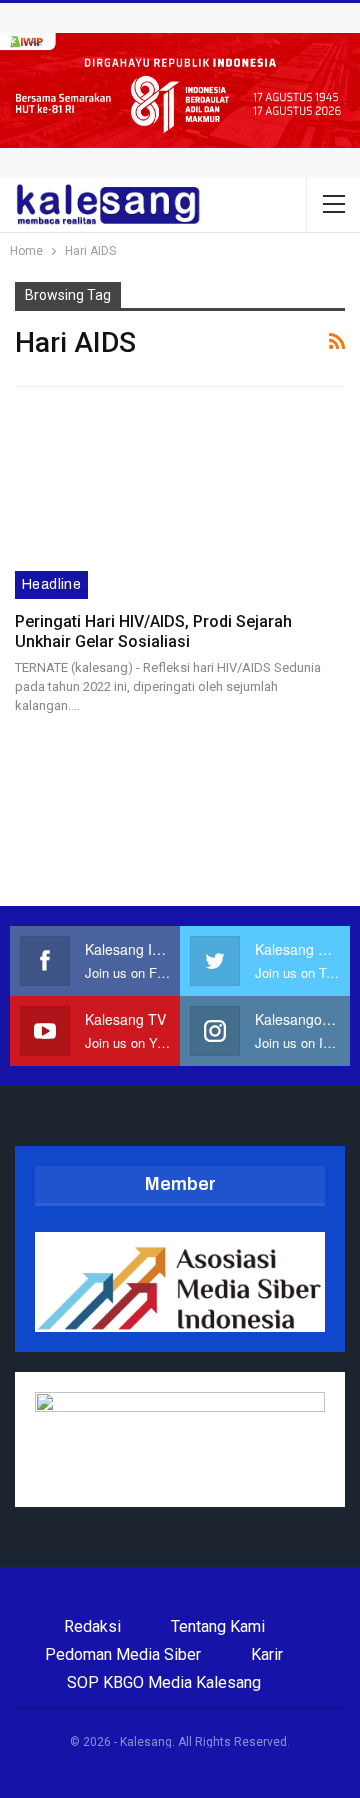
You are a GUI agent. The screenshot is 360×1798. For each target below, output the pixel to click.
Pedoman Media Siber (123, 1654)
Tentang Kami (218, 1626)
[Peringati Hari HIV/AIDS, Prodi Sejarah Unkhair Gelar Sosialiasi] (180, 502)
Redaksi (92, 1626)
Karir (267, 1654)
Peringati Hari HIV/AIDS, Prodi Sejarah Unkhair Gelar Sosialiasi (153, 631)
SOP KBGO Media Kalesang (164, 1682)
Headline (51, 584)
